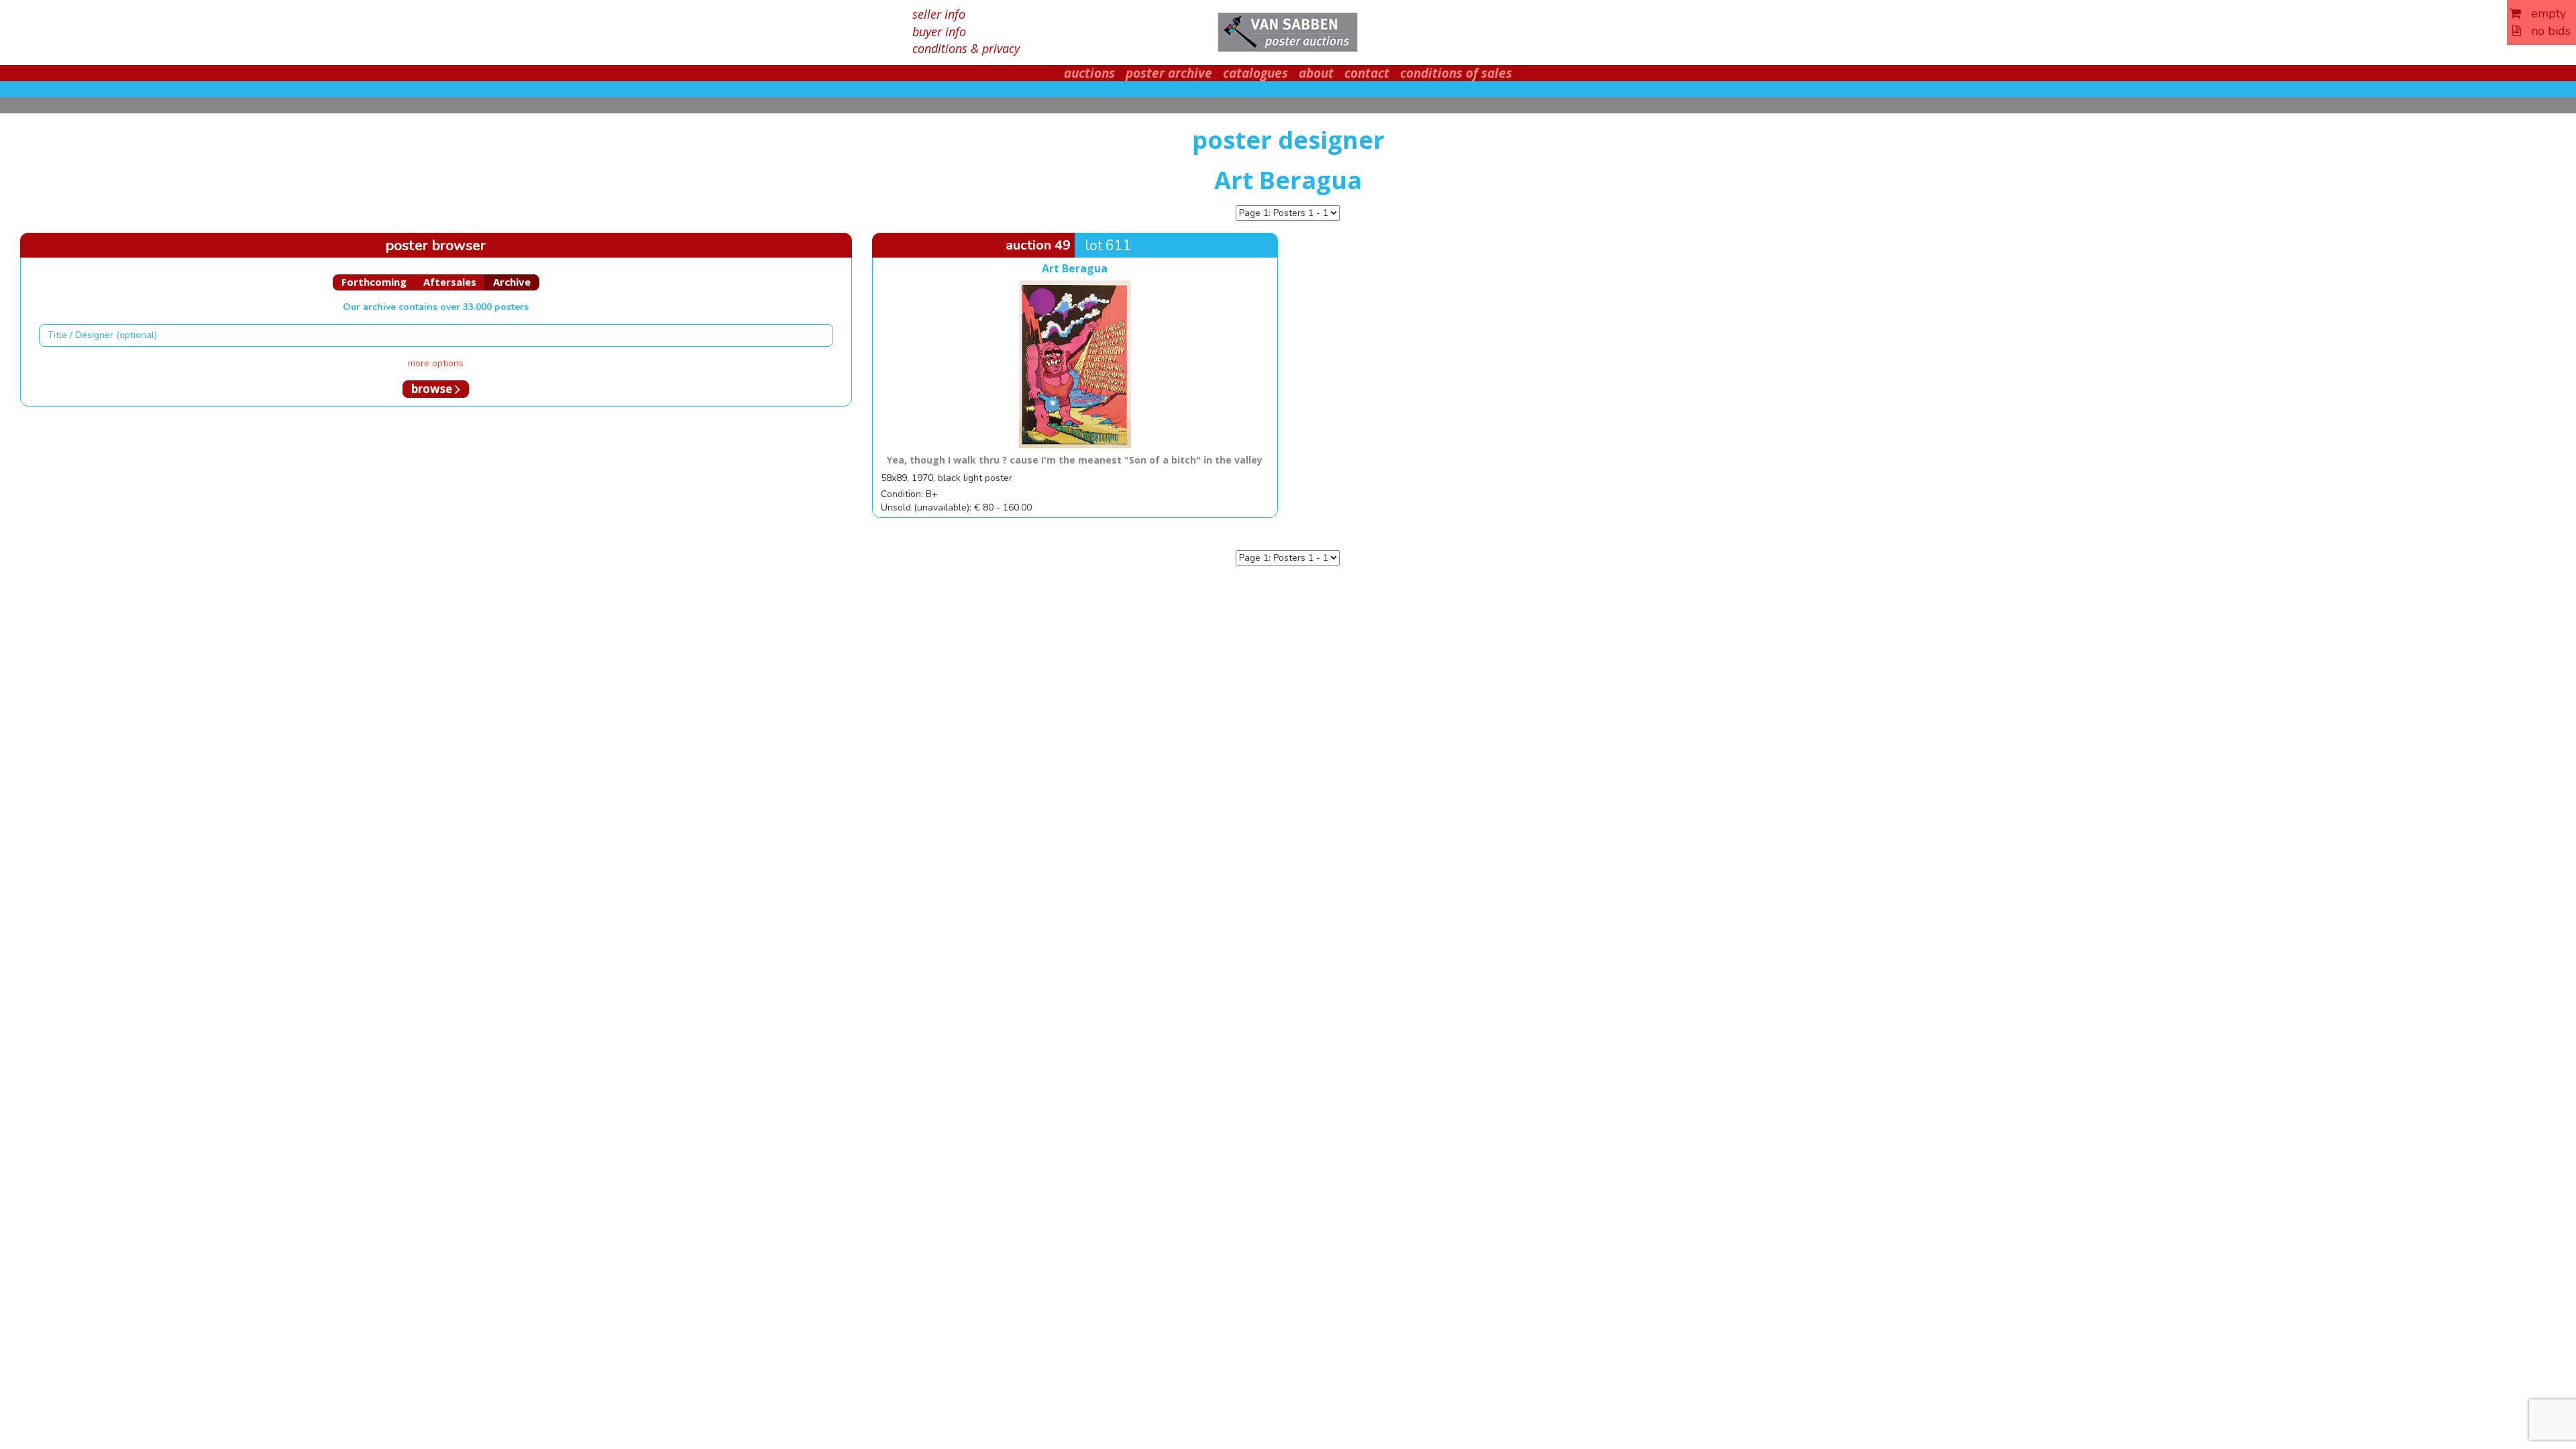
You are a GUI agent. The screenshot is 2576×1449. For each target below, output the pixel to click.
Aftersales (450, 282)
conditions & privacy (966, 48)
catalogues (1255, 73)
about (1316, 73)
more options (436, 363)
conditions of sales (1456, 73)
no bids (2546, 31)
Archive (512, 282)
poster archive (1169, 73)
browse (433, 389)
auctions (1089, 73)
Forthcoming (374, 282)
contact (1367, 73)
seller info (939, 14)
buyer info (939, 32)
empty (2543, 13)
